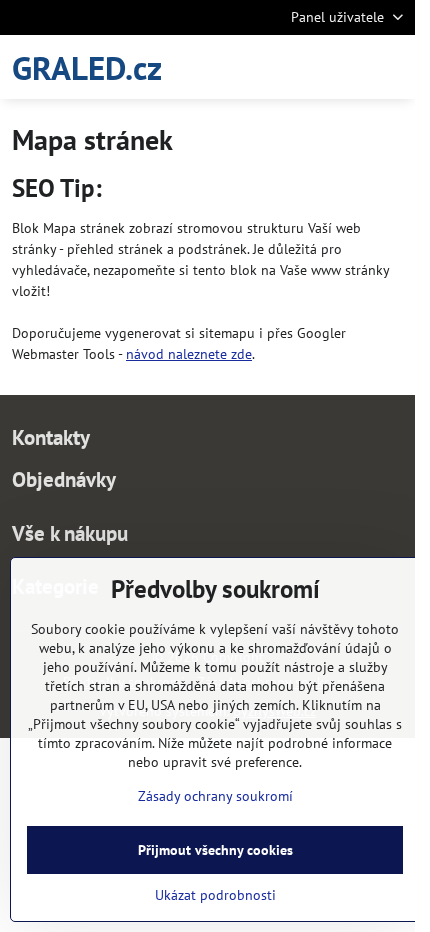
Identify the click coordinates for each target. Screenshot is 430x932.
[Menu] (391, 67)
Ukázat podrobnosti (215, 895)
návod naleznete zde (189, 354)
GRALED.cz (87, 67)
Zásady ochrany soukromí (215, 796)
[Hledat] (295, 67)
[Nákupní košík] (343, 67)
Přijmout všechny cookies (215, 850)
